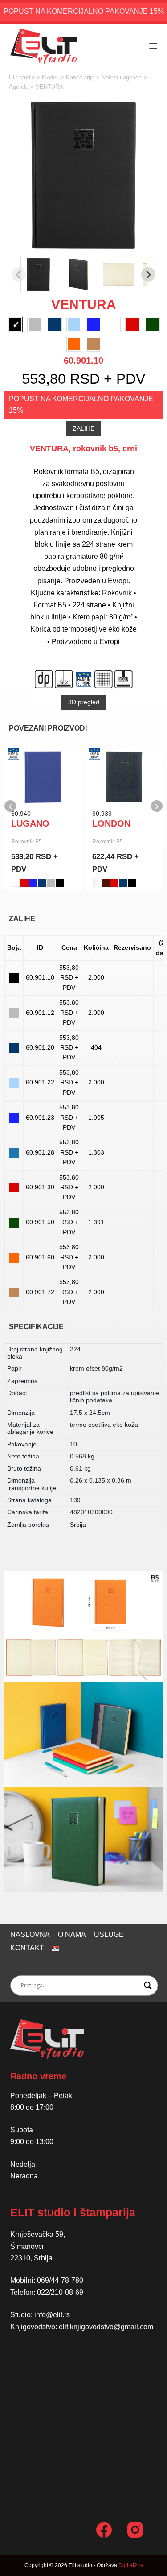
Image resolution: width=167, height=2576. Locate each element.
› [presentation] (157, 806)
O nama (72, 1934)
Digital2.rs (131, 2565)
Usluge (109, 1934)
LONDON (111, 823)
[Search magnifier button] (148, 1986)
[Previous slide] (19, 274)
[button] (38, 274)
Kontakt (27, 1948)
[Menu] (153, 46)
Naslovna (30, 1934)
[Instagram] (135, 2530)
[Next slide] (148, 274)
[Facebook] (104, 2530)
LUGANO (30, 823)
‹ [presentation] (10, 806)
